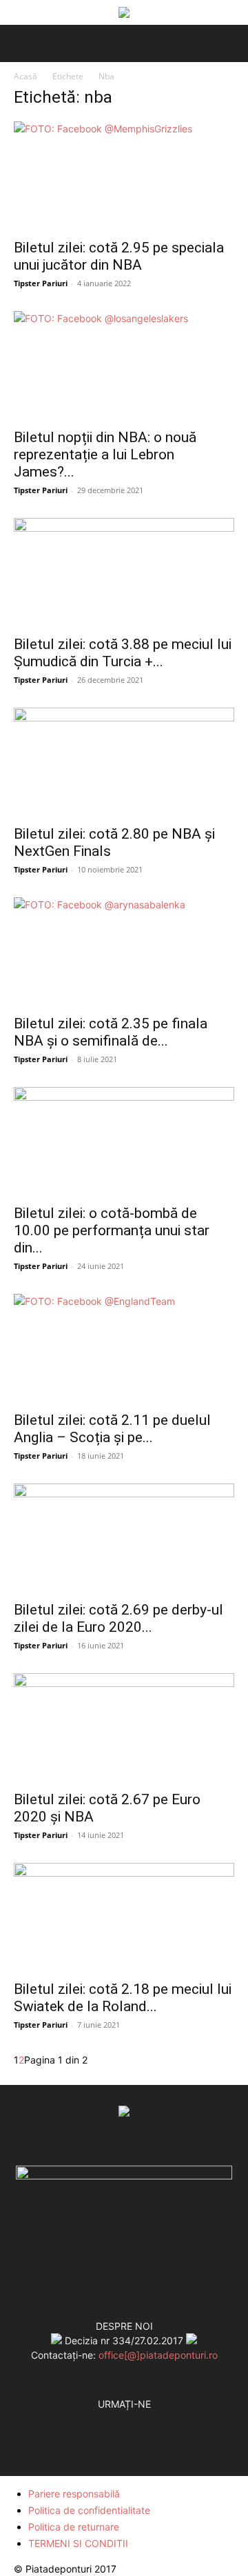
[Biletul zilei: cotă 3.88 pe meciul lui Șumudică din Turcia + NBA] (124, 572)
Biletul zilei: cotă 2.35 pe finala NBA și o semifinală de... (111, 1032)
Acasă (25, 76)
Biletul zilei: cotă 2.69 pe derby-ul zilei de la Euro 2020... (118, 1618)
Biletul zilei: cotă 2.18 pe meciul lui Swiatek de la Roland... (123, 1998)
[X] (124, 2419)
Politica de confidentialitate (89, 2510)
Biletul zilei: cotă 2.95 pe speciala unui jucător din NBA (119, 256)
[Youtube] (152, 2419)
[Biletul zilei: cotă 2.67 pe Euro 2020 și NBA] (124, 1728)
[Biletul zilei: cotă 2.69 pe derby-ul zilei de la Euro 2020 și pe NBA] (124, 1538)
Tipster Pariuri (41, 283)
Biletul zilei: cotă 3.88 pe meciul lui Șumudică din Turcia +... (123, 653)
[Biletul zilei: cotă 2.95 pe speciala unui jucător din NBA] (124, 176)
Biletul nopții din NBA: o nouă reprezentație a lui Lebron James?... (105, 455)
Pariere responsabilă (74, 2494)
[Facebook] (96, 2419)
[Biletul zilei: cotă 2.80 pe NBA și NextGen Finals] (124, 762)
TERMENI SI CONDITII (78, 2543)
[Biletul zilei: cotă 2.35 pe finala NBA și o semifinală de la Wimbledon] (124, 952)
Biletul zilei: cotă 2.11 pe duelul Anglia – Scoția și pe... (112, 1429)
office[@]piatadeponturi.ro (158, 2355)
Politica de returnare (74, 2527)
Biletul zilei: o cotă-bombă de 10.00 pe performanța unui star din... (112, 1230)
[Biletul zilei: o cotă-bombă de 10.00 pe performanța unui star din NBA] (124, 1141)
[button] (22, 43)
